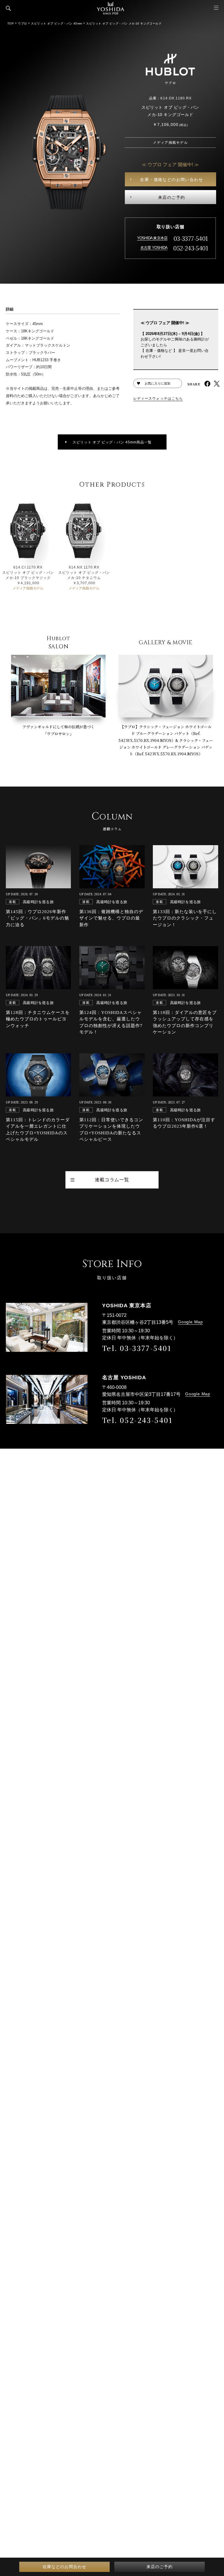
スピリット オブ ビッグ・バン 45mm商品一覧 (112, 442)
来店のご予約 (171, 197)
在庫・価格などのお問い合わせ (171, 180)
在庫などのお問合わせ (64, 2567)
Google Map (190, 1322)
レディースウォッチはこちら (158, 399)
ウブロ (22, 23)
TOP (10, 23)
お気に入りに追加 (157, 383)
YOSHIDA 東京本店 (152, 238)
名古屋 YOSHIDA (154, 248)
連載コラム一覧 (112, 1180)
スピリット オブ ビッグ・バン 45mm (56, 23)
